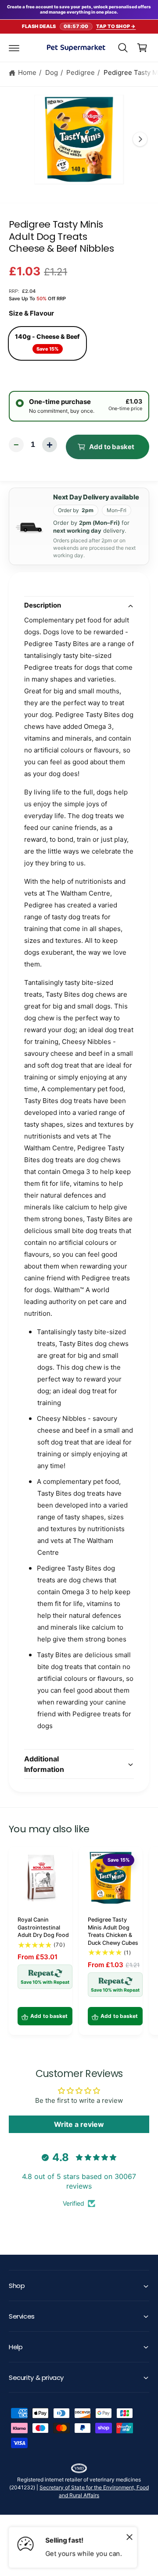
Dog (52, 72)
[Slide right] (140, 139)
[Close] (129, 2537)
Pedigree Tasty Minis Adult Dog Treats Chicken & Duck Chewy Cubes (113, 1931)
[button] (14, 48)
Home (27, 72)
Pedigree (81, 72)
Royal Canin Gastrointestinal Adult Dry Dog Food (43, 1927)
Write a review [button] (79, 2124)
